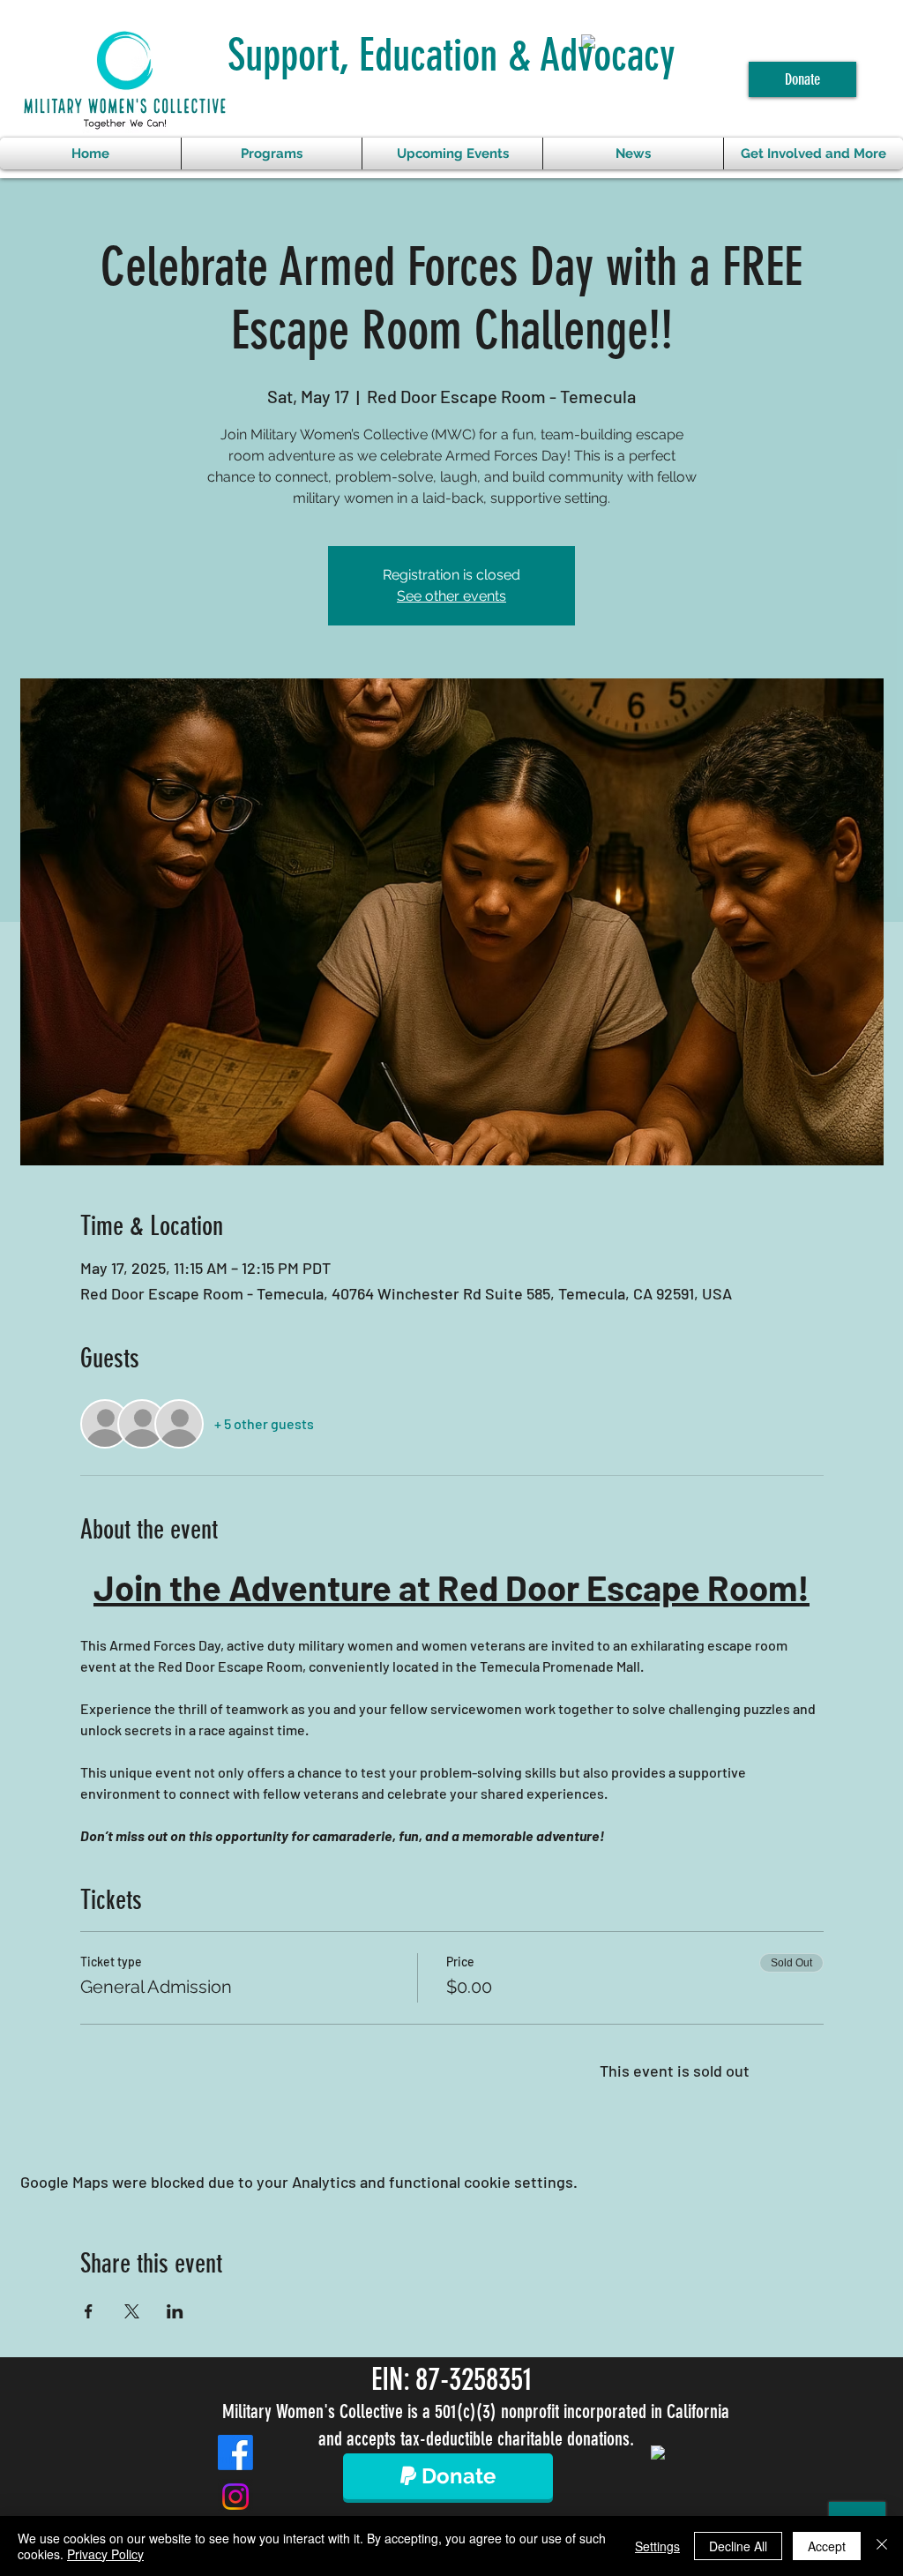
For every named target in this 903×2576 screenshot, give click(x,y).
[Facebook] (235, 2452)
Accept (827, 2546)
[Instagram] (235, 2497)
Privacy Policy (105, 2554)
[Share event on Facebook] (89, 2311)
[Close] (882, 2546)
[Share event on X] (132, 2311)
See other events (451, 596)
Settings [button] (657, 2546)
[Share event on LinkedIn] (175, 2311)
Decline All (738, 2546)
